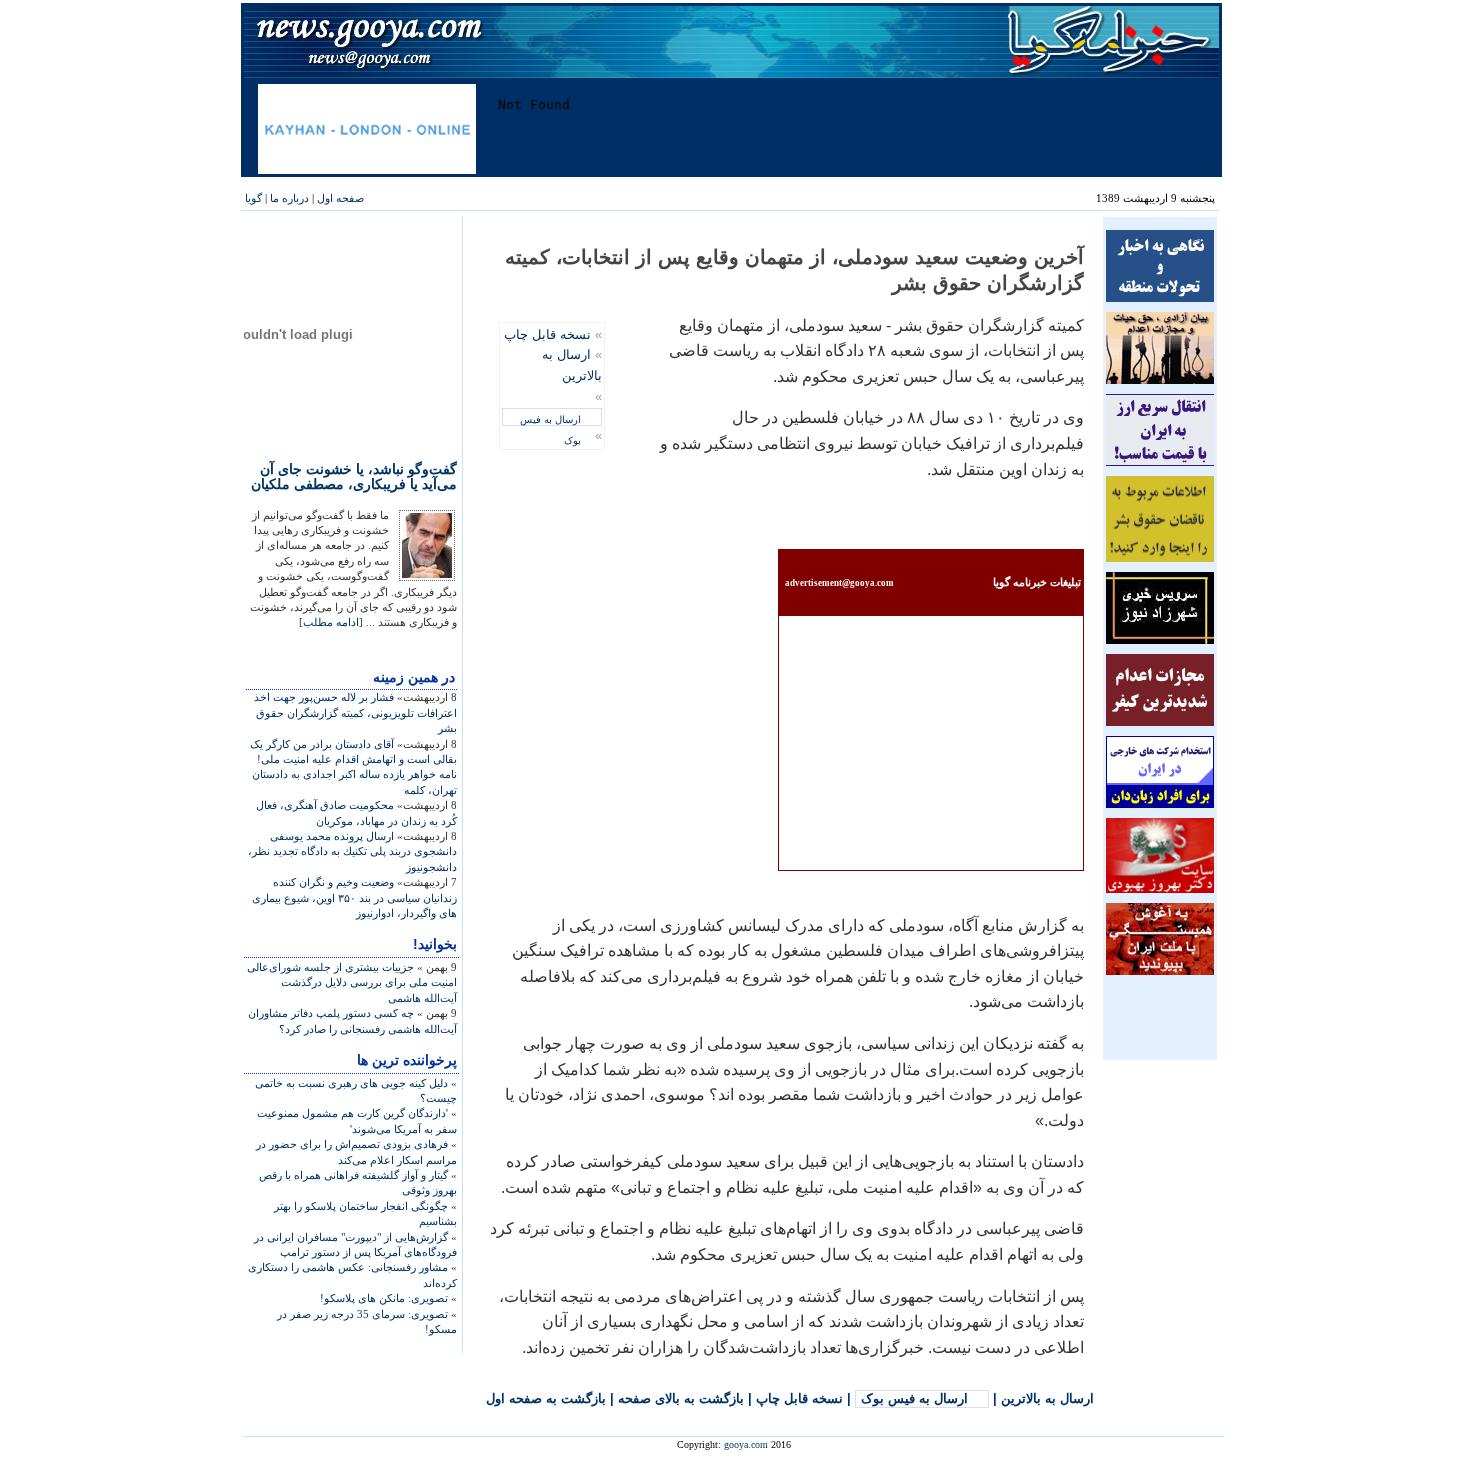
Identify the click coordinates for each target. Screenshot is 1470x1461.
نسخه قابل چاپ (547, 334)
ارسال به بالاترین (1047, 1398)
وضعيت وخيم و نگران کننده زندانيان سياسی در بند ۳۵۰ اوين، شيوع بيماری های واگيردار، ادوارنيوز (354, 897)
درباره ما (289, 198)
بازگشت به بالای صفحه (681, 1398)
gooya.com (746, 1444)
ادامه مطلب (331, 622)
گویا (253, 198)
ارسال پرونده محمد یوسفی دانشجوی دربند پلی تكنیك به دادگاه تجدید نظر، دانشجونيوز (352, 851)
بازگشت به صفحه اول (546, 1398)
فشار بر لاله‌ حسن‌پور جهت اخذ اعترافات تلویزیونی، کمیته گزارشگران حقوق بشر (355, 712)
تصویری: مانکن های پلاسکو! (384, 1298)
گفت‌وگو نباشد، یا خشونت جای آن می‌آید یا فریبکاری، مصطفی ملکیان (354, 476)
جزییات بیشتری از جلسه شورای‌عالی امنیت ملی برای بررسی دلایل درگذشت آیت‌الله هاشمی (352, 982)
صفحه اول (340, 198)
